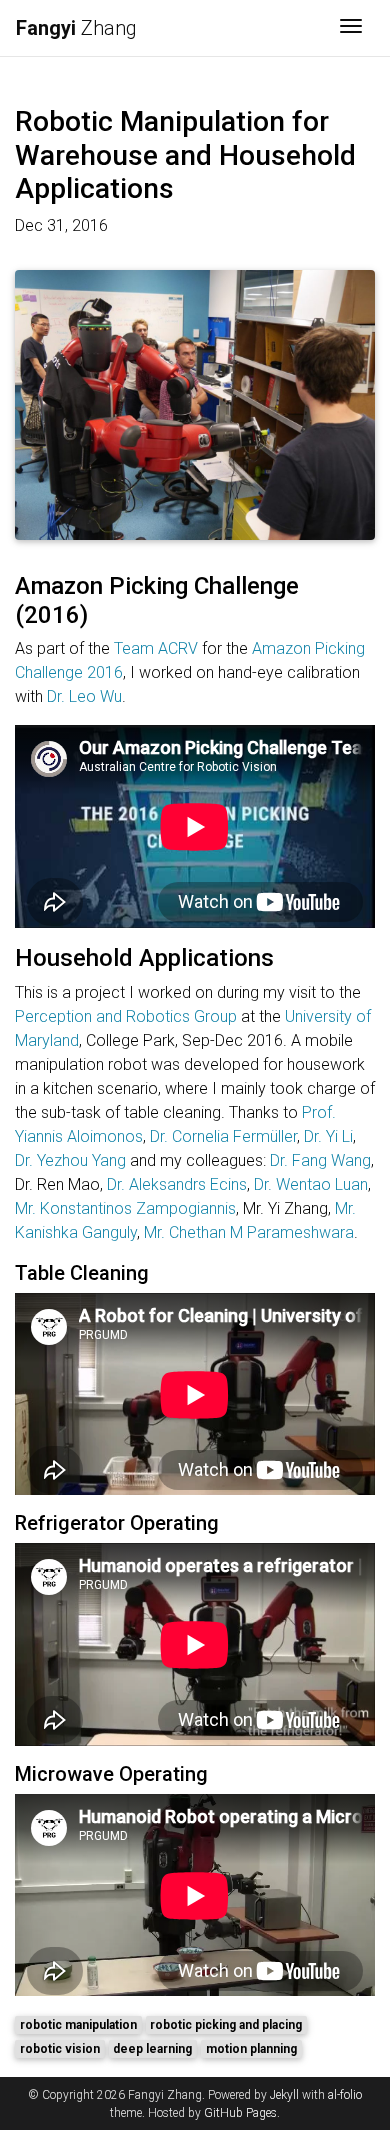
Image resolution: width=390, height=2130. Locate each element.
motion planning (251, 2049)
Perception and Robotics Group (126, 1016)
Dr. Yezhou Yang (70, 1160)
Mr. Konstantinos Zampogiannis (125, 1208)
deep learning (152, 2049)
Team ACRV (156, 648)
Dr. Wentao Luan (311, 1184)
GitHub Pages (240, 2113)
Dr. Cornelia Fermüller (223, 1136)
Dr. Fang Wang (320, 1160)
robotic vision (60, 2049)
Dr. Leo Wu (84, 696)
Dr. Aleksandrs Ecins (177, 1184)
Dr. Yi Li (328, 1136)
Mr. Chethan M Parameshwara (249, 1232)
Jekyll (284, 2095)
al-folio (345, 2095)
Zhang (76, 28)
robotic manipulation (78, 2025)
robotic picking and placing (226, 2025)
